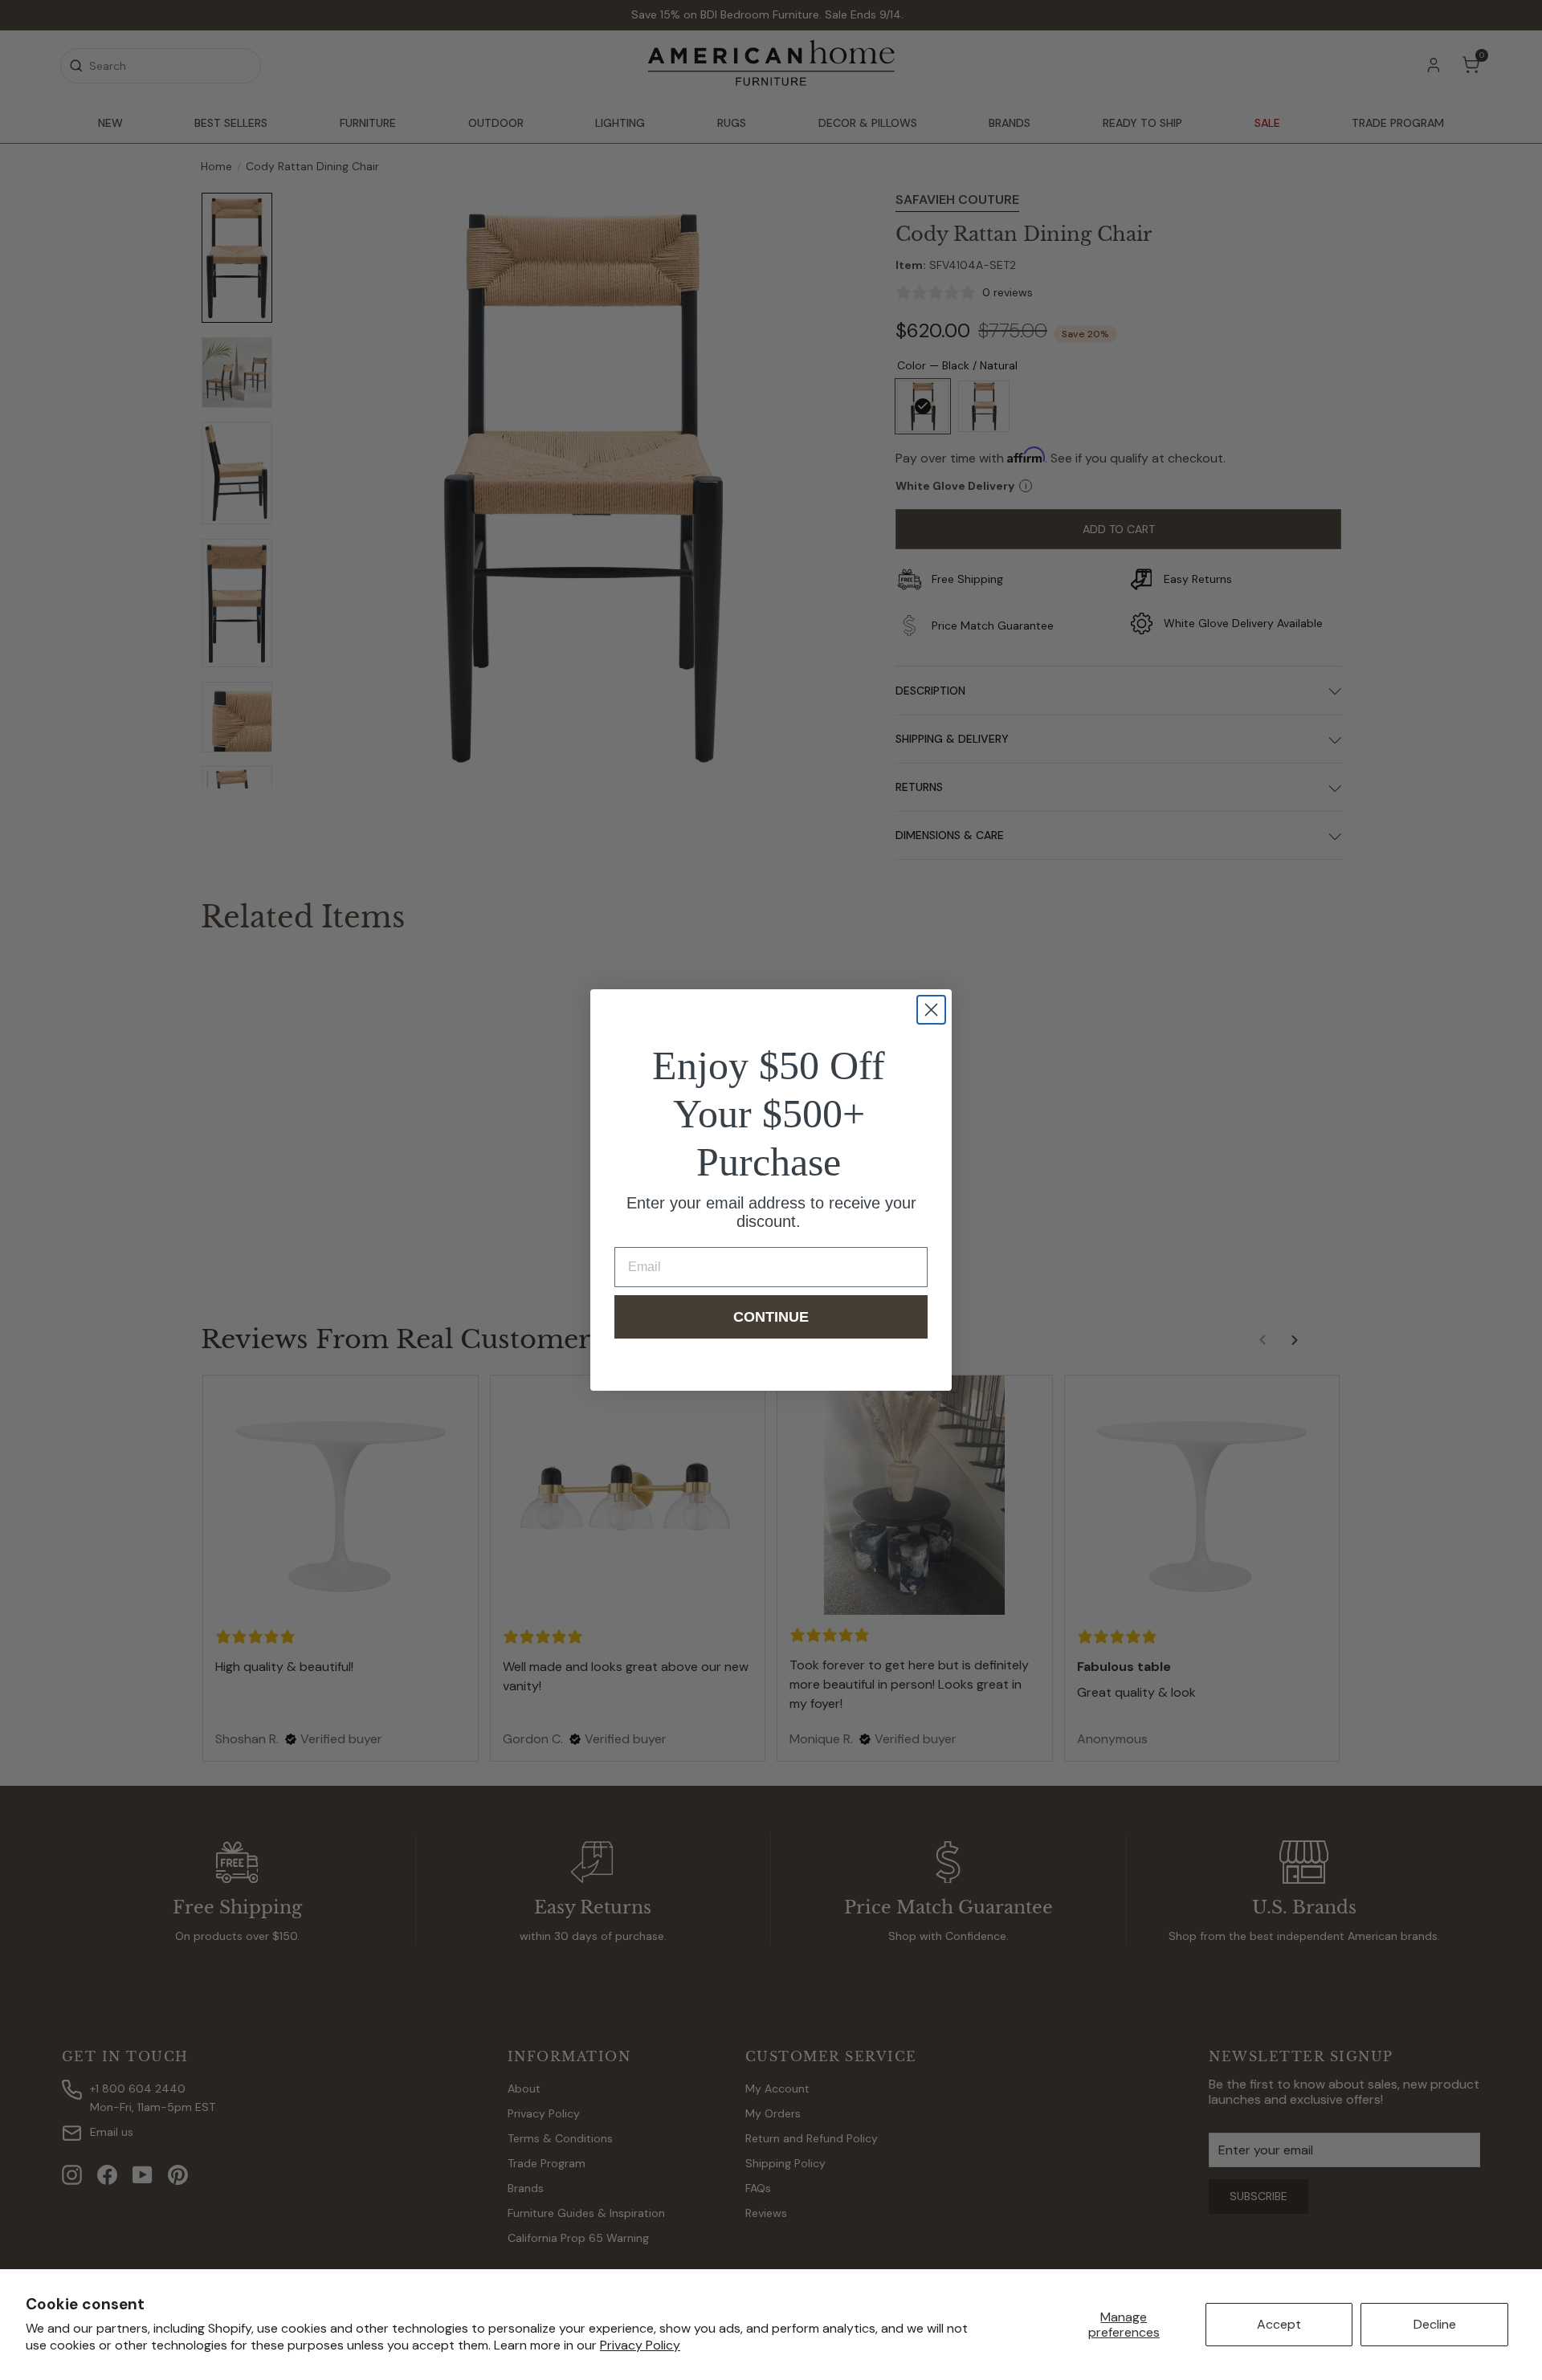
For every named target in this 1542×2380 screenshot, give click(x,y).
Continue (771, 1317)
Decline (1435, 2324)
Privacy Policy (640, 2345)
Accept (1279, 2324)
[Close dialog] (931, 1010)
